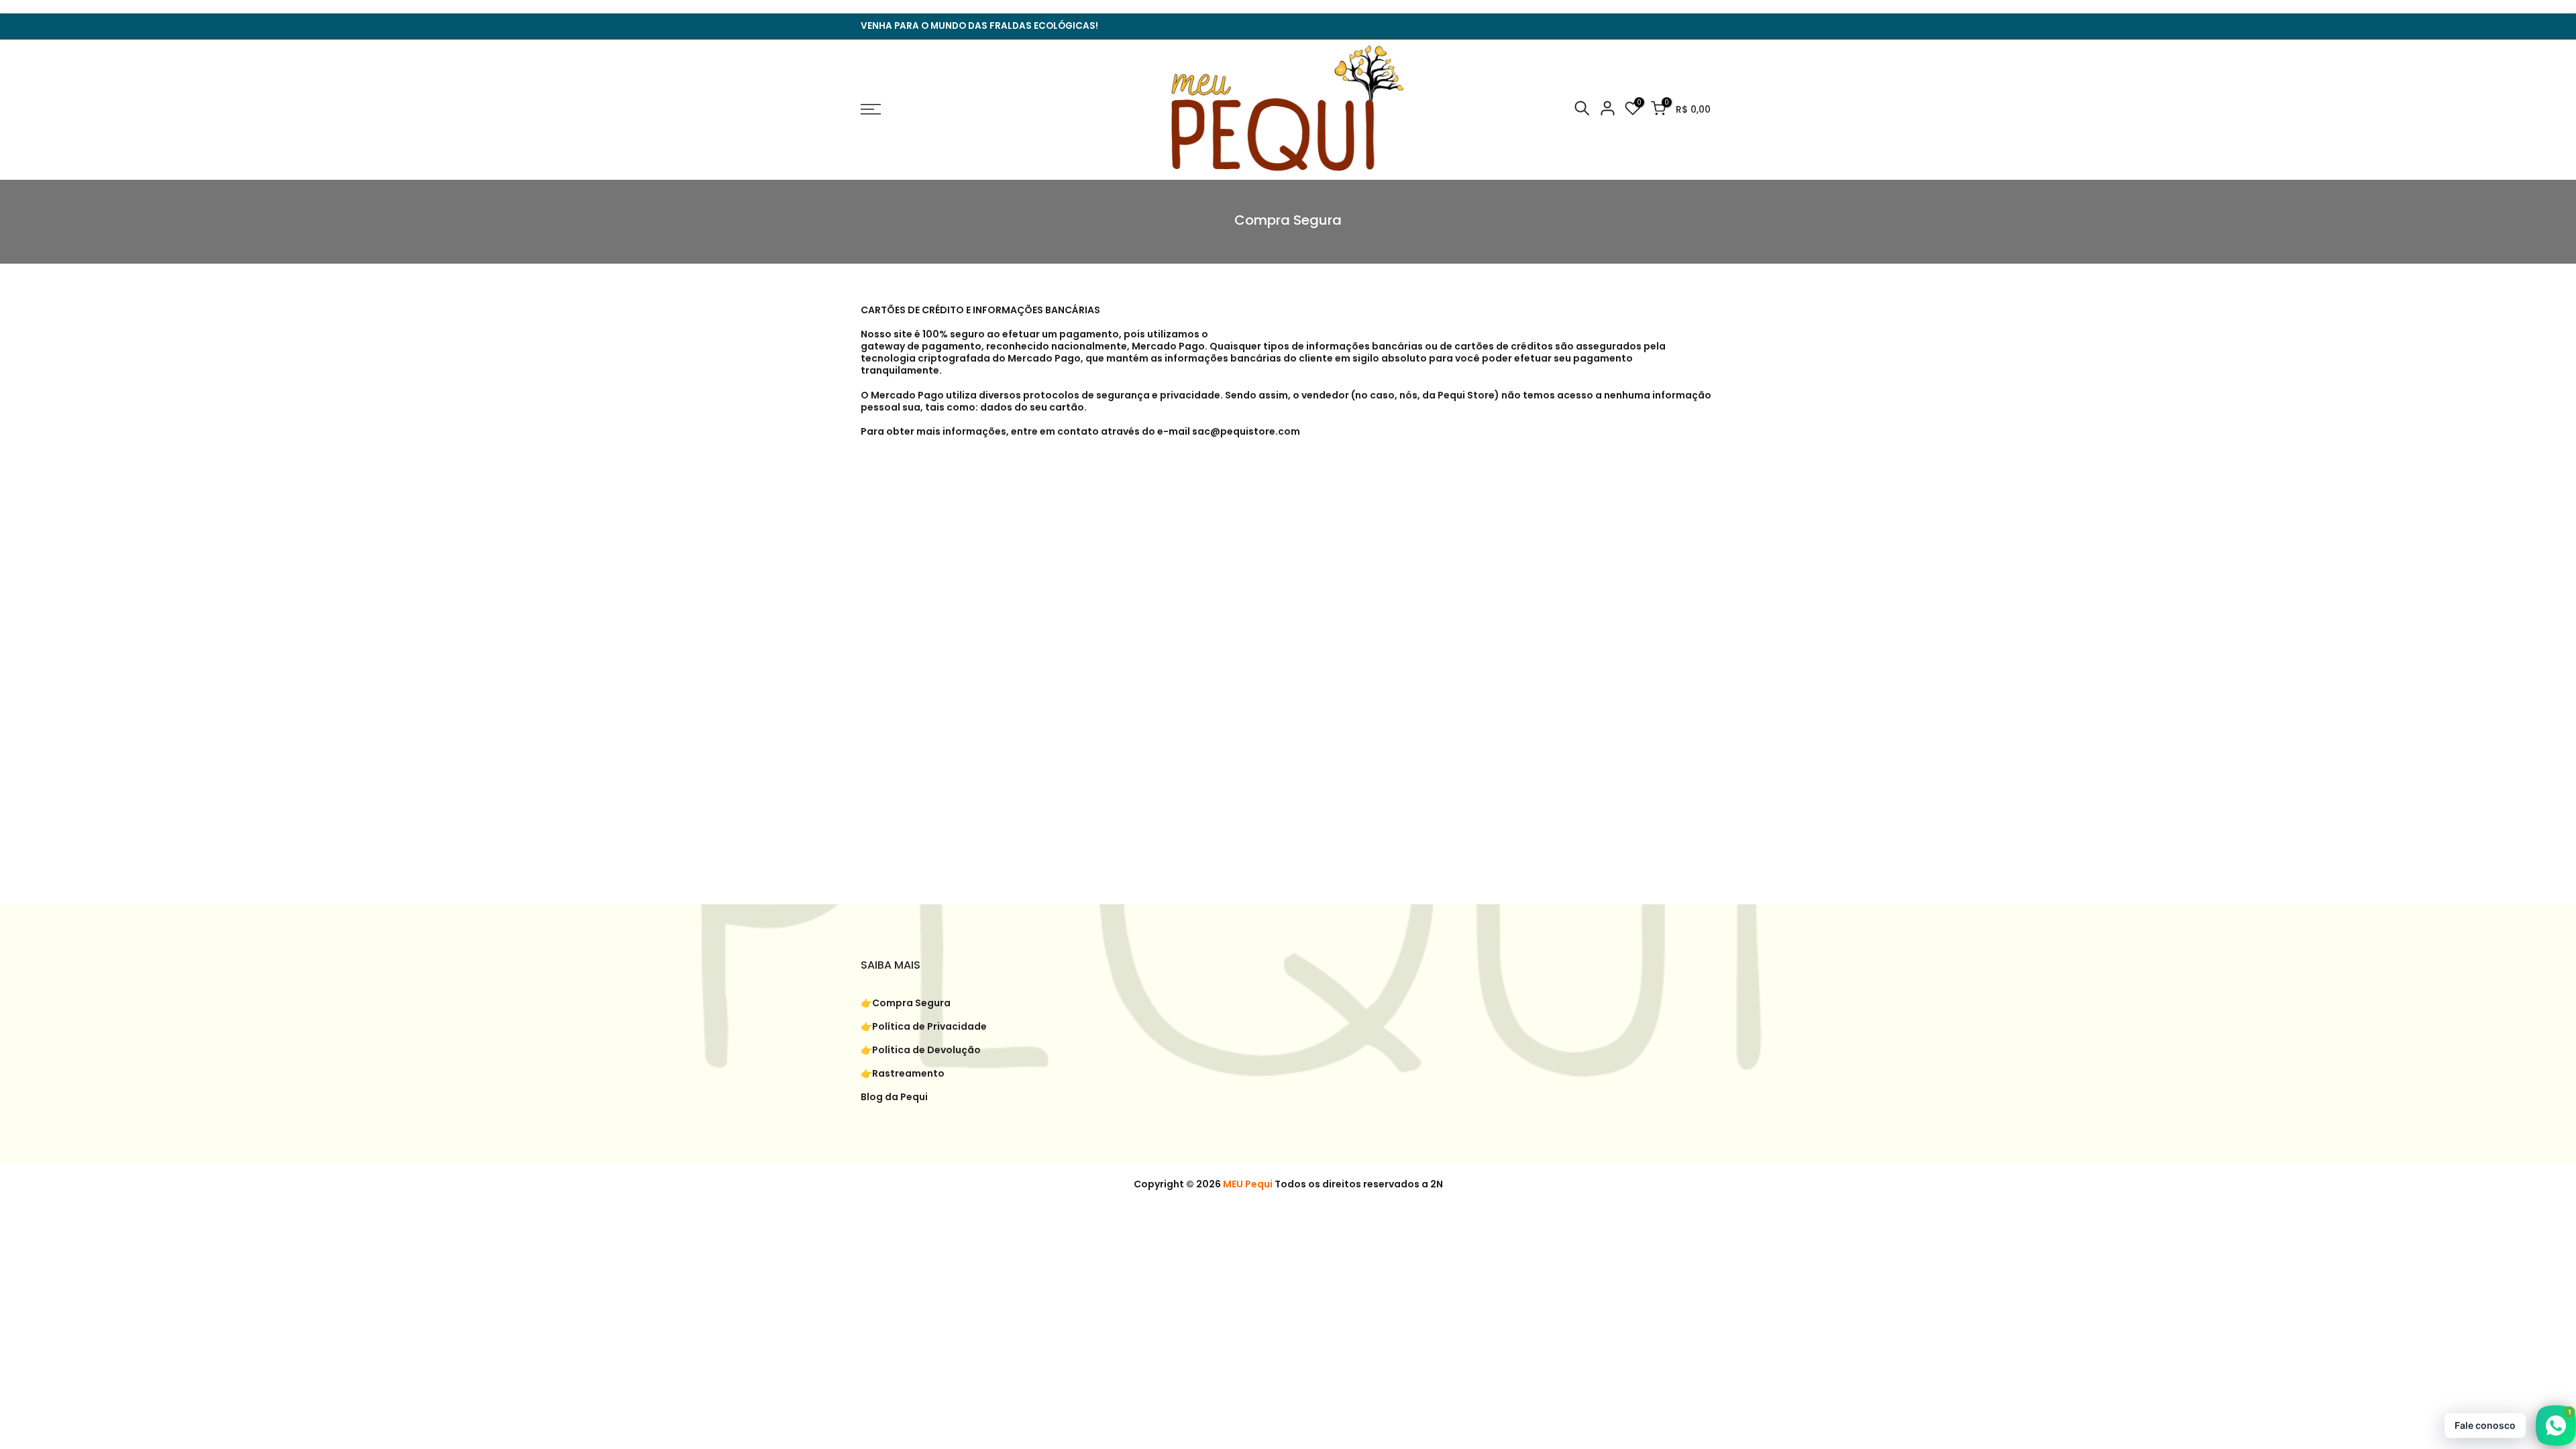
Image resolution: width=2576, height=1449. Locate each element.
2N (1437, 1184)
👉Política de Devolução (921, 1050)
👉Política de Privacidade (924, 1026)
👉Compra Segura (906, 1003)
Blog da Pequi (894, 1097)
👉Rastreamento (903, 1073)
